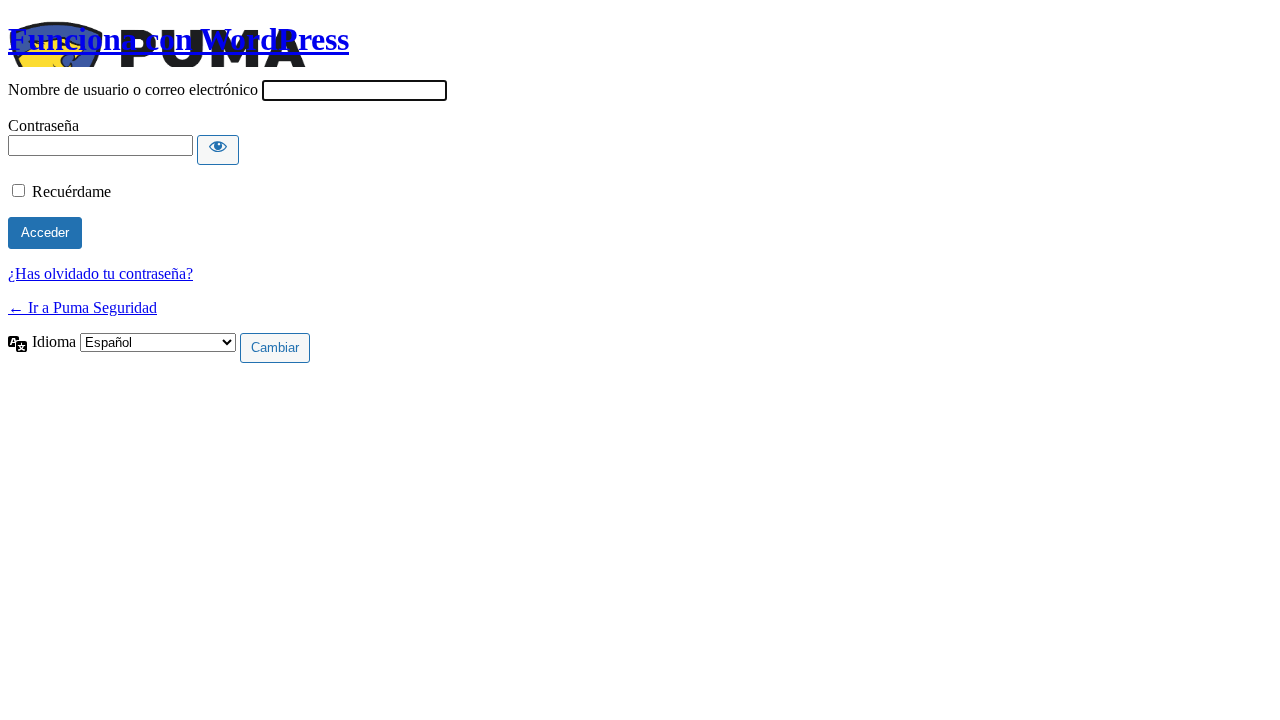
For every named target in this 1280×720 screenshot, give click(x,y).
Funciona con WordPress (178, 39)
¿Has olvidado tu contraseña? (100, 273)
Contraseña (43, 125)
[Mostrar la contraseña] (218, 150)
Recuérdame (71, 191)
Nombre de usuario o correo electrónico (133, 89)
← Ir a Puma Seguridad (82, 307)
